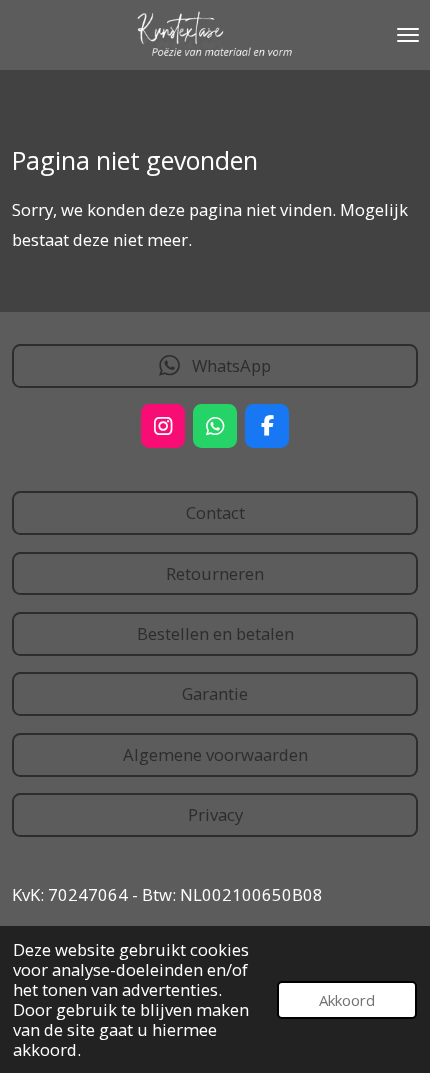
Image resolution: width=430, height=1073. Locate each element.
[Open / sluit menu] (408, 35)
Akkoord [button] (347, 1000)
